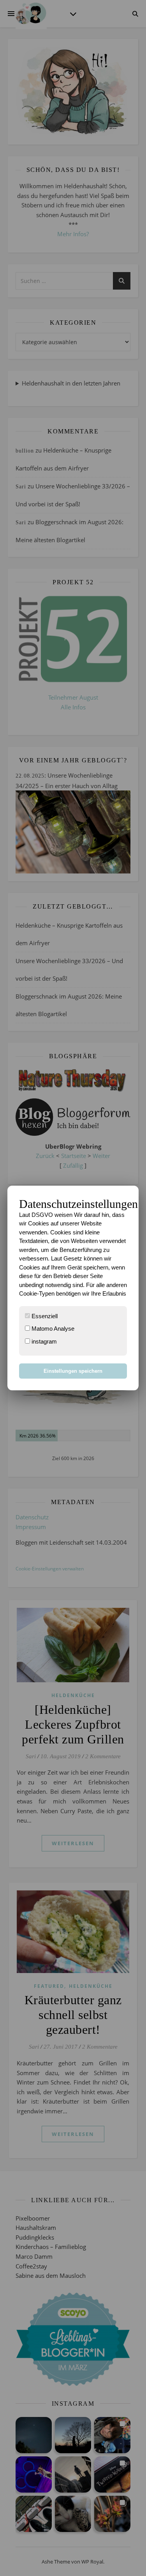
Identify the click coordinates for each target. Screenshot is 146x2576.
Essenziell (44, 1316)
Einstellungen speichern (73, 1371)
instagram (43, 1341)
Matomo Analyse (52, 1329)
